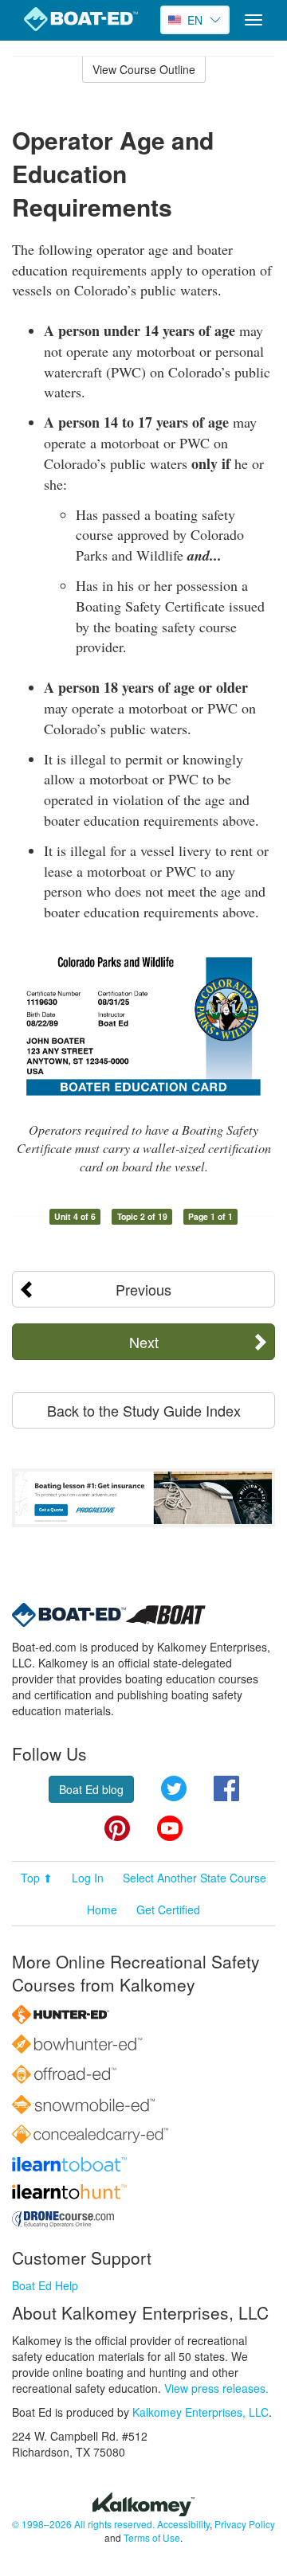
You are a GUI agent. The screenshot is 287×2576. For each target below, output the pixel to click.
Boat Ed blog (91, 1789)
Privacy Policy (245, 2524)
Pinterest (117, 1828)
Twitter (174, 1788)
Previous (143, 1289)
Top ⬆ (37, 1878)
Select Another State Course (195, 1878)
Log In (88, 1878)
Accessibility (183, 2524)
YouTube (170, 1828)
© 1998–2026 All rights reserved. (83, 2524)
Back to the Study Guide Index (144, 1410)
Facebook (226, 1788)
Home (102, 1910)
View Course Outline (144, 69)
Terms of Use (152, 2537)
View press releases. (216, 2388)
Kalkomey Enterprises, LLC (201, 2412)
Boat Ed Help (45, 2285)
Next (144, 1342)
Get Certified (168, 1910)
